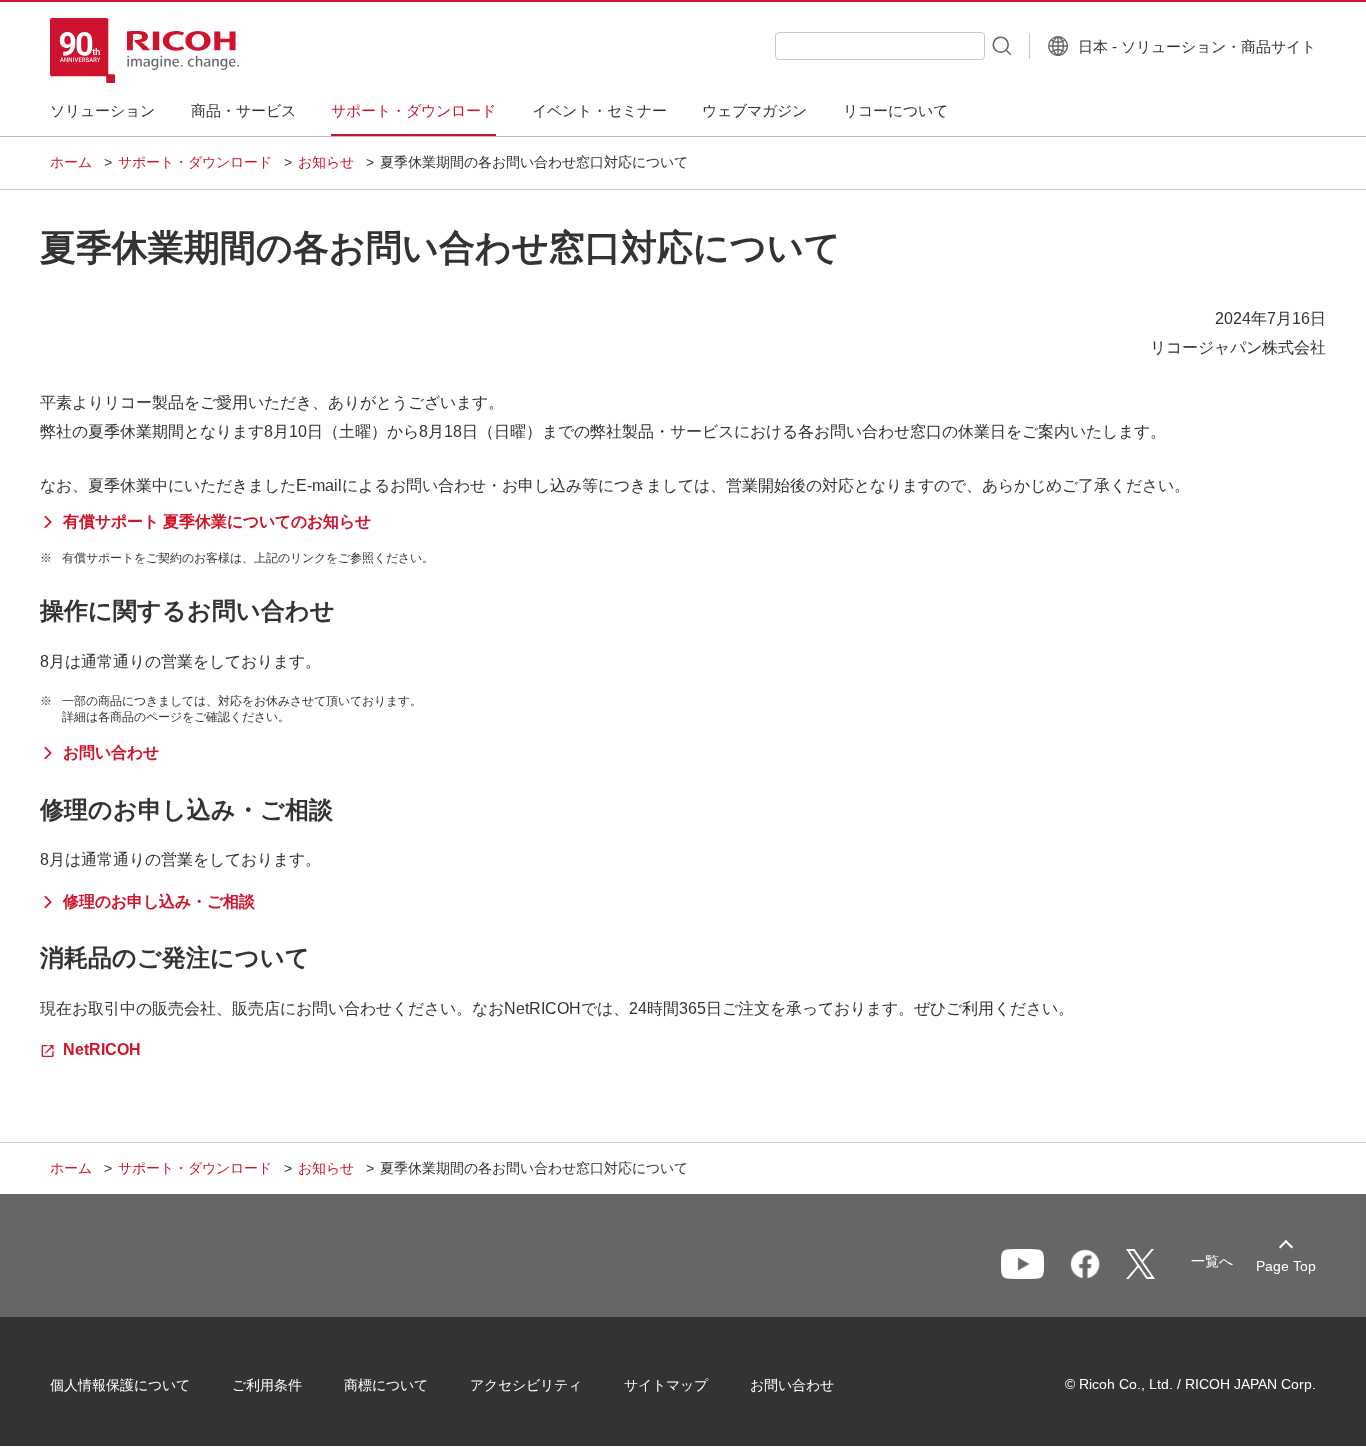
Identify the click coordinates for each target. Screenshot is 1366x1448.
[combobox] (880, 46)
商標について (386, 1385)
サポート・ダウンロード (195, 162)
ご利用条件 (267, 1385)
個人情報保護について (120, 1385)
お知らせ (326, 162)
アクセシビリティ (526, 1385)
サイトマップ (666, 1385)
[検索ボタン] (1000, 45)
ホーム (71, 162)
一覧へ (1212, 1261)
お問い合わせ (792, 1385)
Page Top (1286, 1266)
